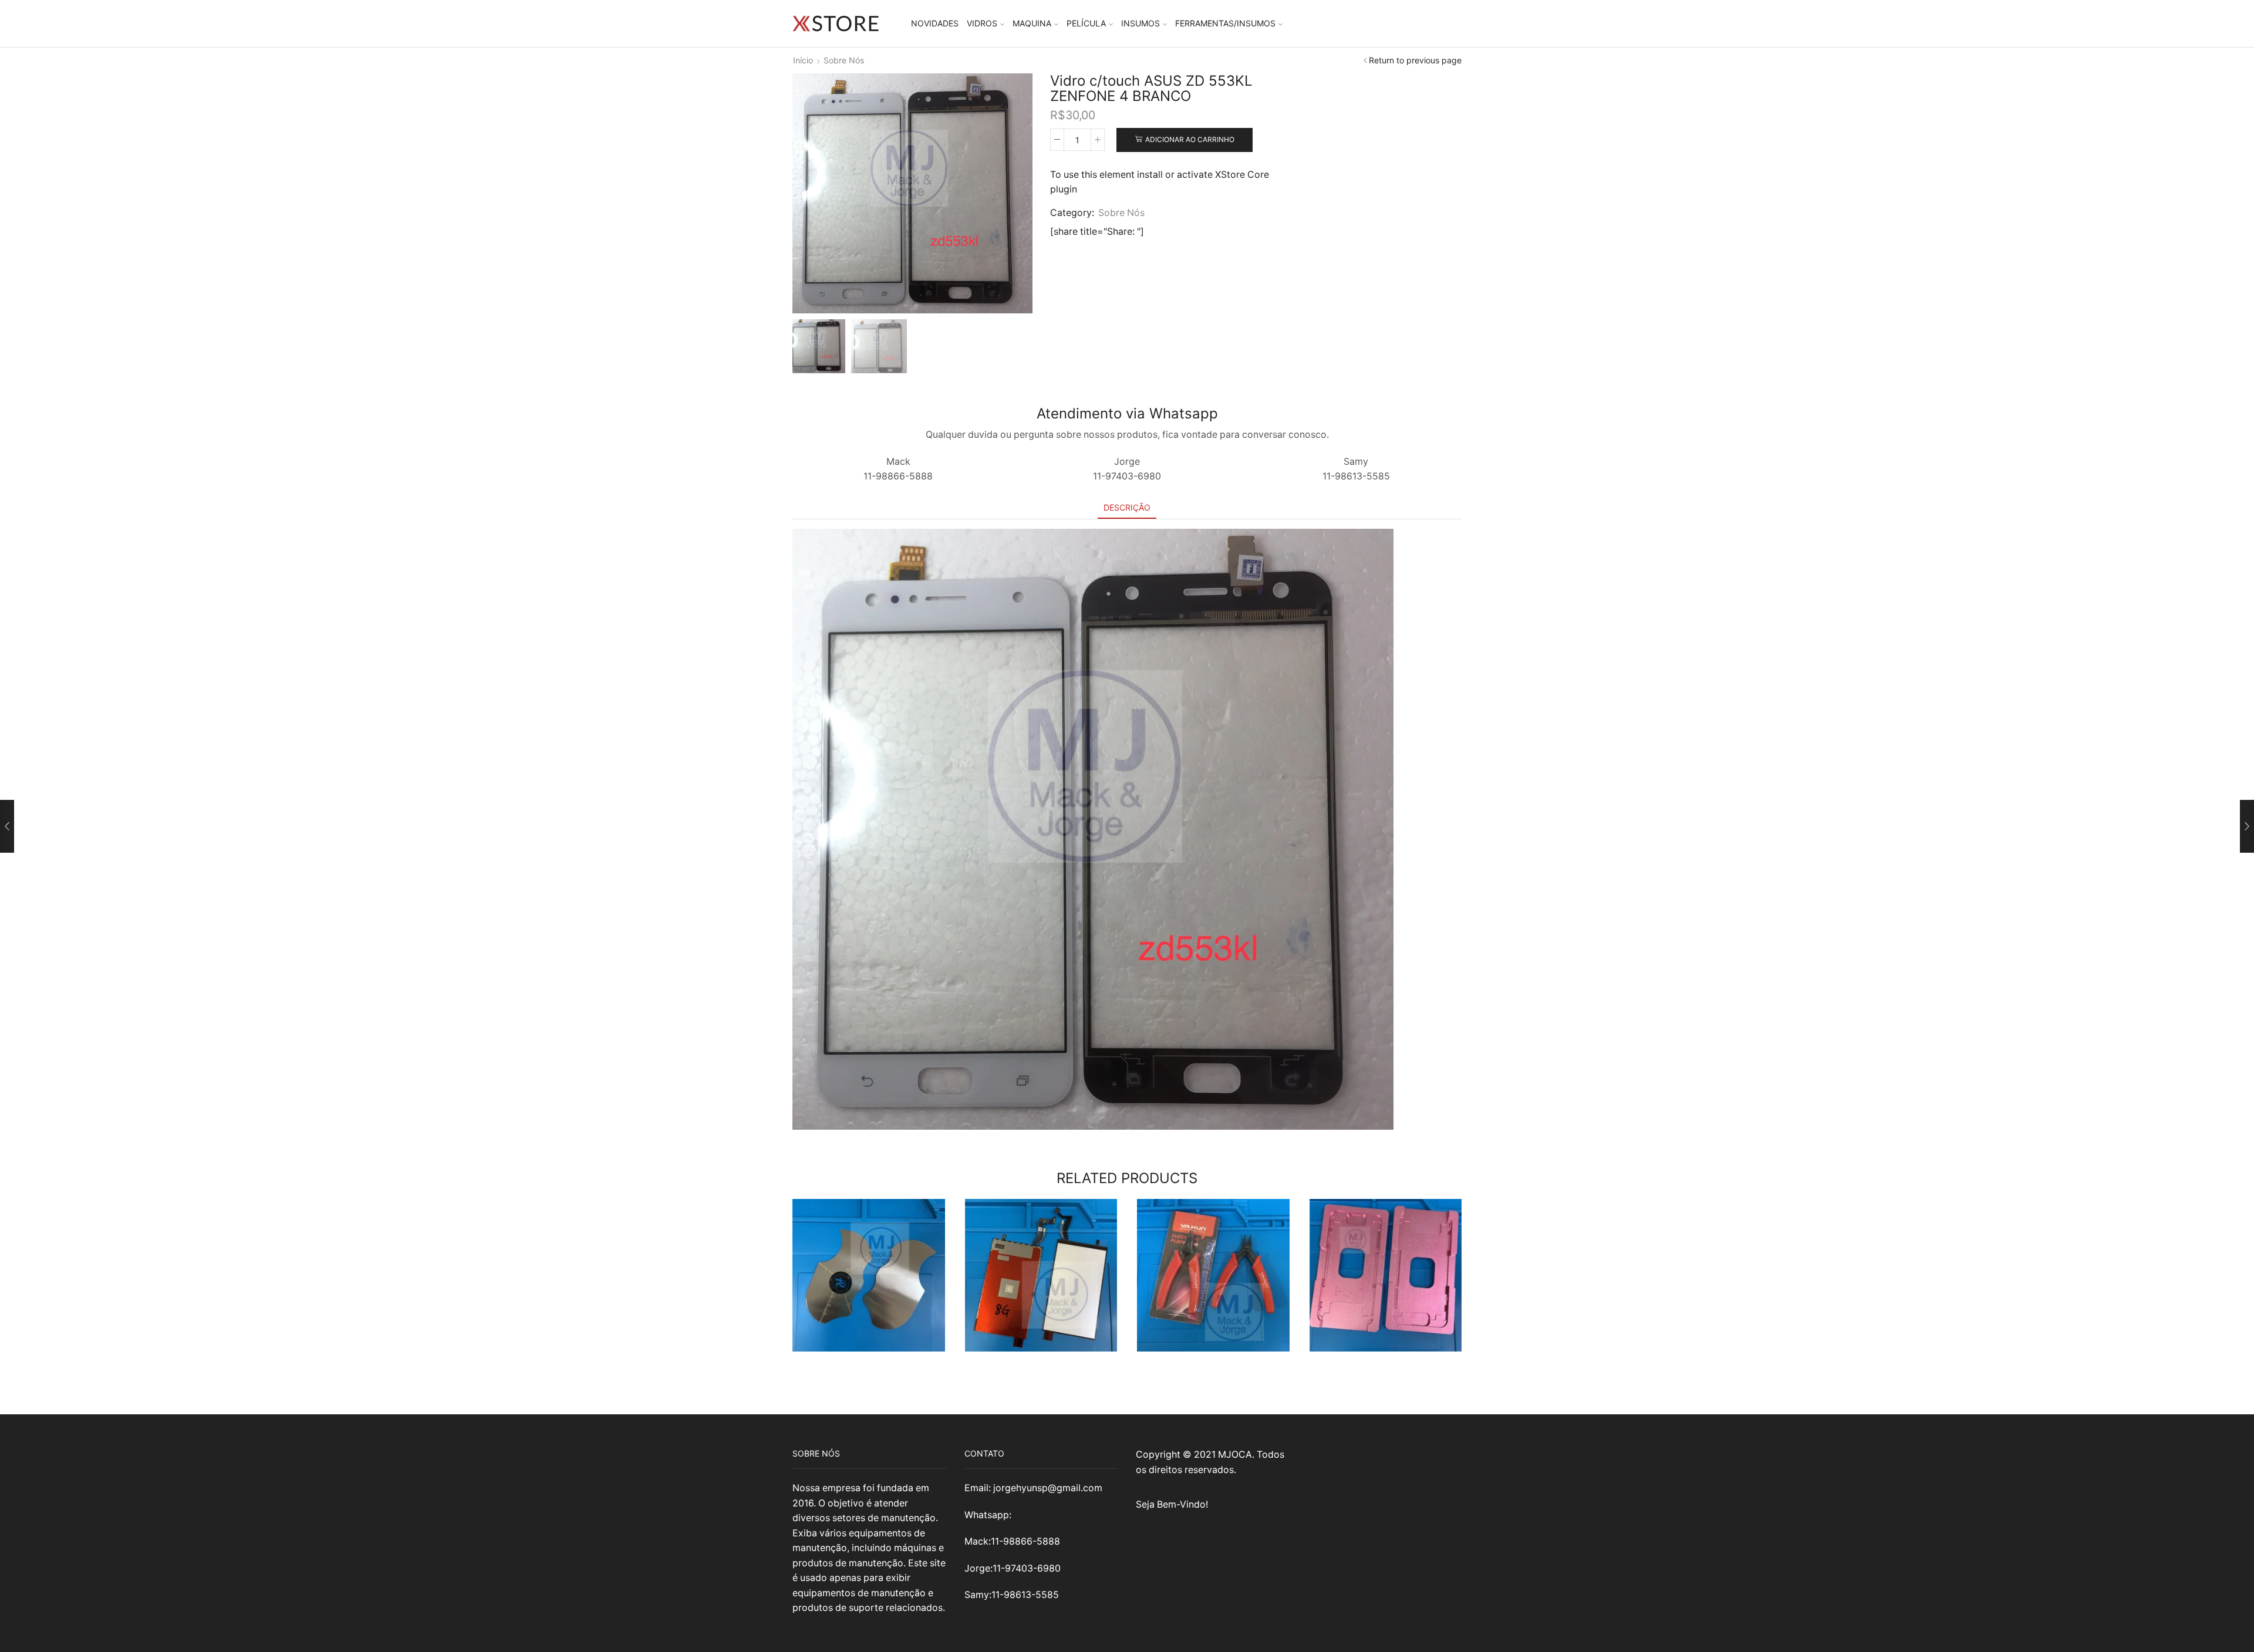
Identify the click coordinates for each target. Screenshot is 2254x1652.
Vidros (982, 23)
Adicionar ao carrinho (1190, 139)
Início (803, 60)
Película (1086, 23)
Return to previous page (1415, 60)
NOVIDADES (935, 23)
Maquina (1032, 23)
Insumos (1141, 23)
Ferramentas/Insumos (1225, 23)
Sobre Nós (844, 60)
